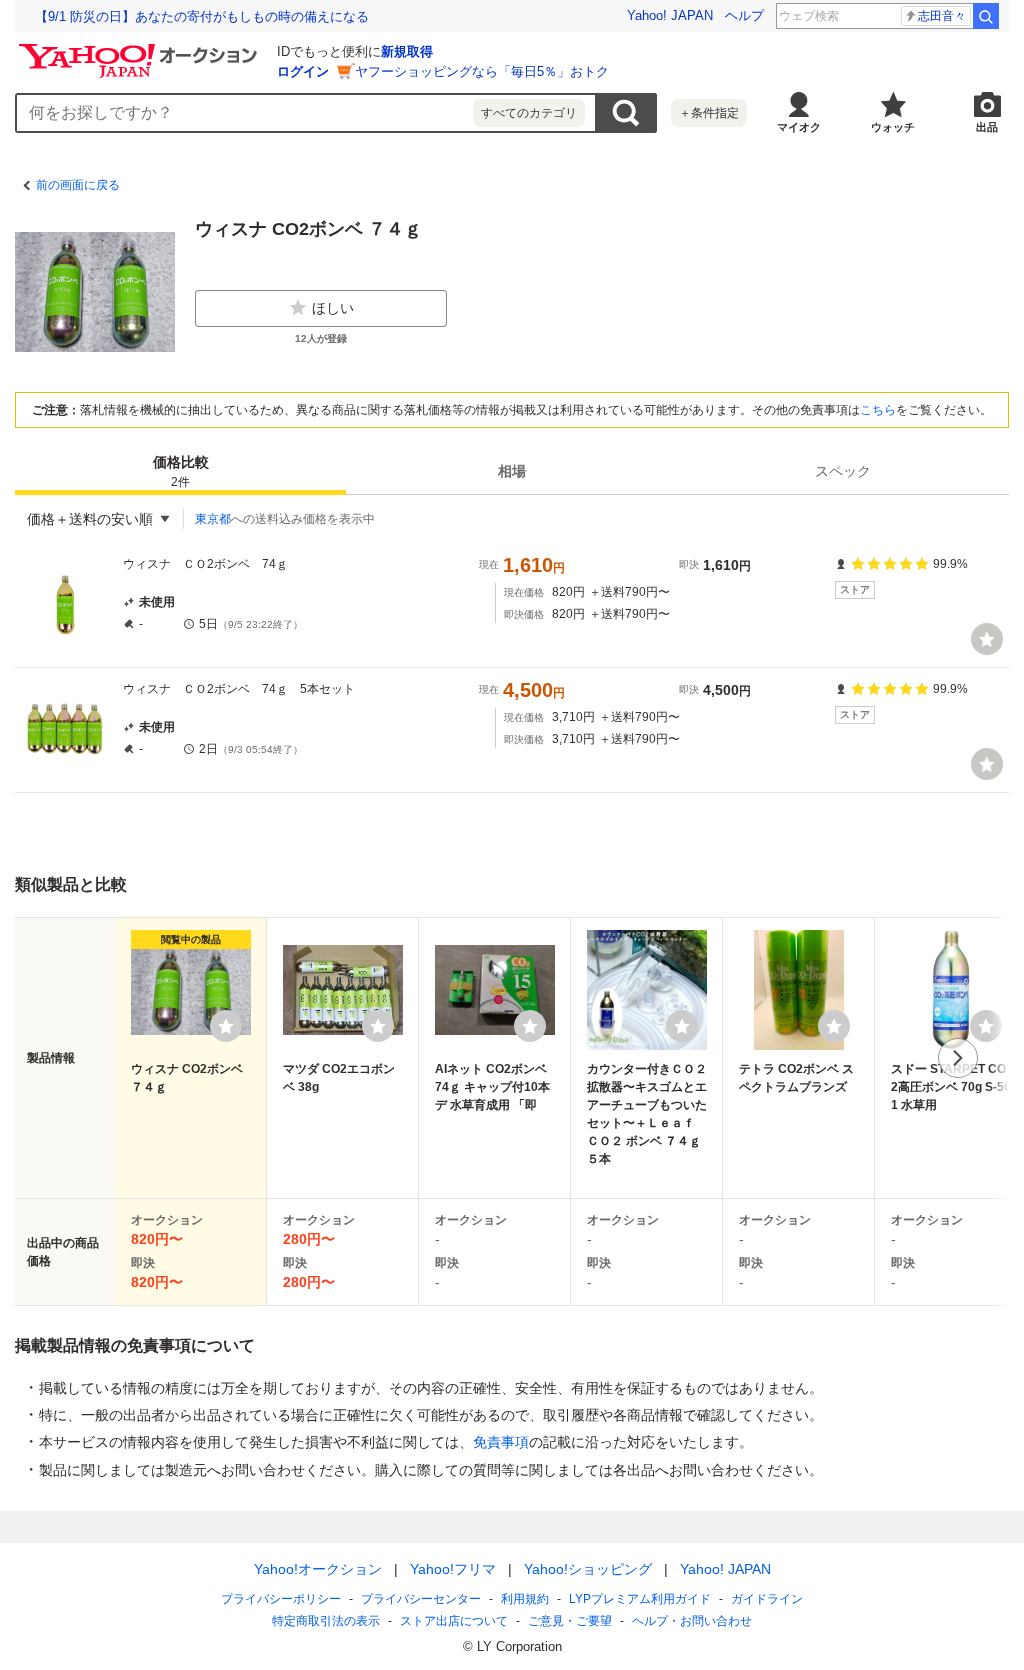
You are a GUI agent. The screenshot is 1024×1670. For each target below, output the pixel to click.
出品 (987, 127)
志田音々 (942, 16)
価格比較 (181, 471)
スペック (843, 471)
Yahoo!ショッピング (588, 1569)
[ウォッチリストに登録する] (226, 1026)
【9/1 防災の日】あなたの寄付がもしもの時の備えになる (202, 16)
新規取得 (407, 51)
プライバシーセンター (421, 1599)
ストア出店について (454, 1621)
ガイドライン (767, 1599)
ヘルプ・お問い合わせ (692, 1621)
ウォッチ (893, 127)
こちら (878, 410)
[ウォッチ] (987, 639)
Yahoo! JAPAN (670, 15)
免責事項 (501, 1442)
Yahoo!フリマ (453, 1569)
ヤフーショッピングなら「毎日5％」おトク (482, 71)
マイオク (799, 127)
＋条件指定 (709, 113)
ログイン (303, 71)
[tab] (180, 471)
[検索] (986, 16)
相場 (512, 471)
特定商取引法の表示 (326, 1621)
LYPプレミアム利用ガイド (640, 1599)
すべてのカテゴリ (529, 113)
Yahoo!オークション (318, 1569)
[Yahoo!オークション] (141, 49)
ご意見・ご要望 (570, 1621)
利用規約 (525, 1599)
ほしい (333, 308)
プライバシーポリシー (281, 1599)
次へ (958, 1058)
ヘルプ (744, 15)
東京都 (213, 519)
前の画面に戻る (78, 185)
